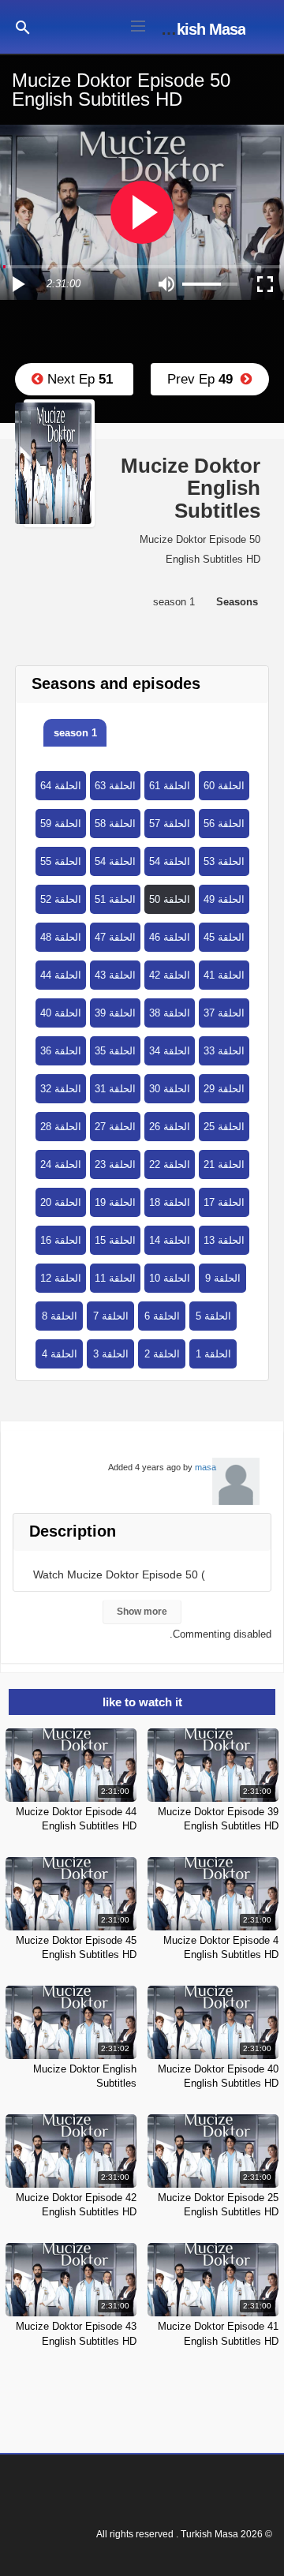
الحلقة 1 (213, 1354)
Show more (142, 1612)
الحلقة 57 (170, 824)
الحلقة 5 (213, 1316)
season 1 (75, 733)
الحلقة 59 (61, 824)
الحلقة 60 (224, 786)
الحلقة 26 (170, 1127)
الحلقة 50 (170, 899)
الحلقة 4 (60, 1354)
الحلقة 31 (115, 1089)
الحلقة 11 (115, 1278)
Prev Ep (204, 379)
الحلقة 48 (61, 937)
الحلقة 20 (61, 1202)
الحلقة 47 (115, 937)
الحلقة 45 (224, 937)
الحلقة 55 (61, 861)
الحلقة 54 (115, 861)
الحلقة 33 (224, 1051)
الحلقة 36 (61, 1051)
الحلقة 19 (115, 1202)
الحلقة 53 (224, 861)
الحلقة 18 (170, 1202)
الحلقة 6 (162, 1316)
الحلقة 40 (61, 1013)
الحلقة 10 (170, 1278)
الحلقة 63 (115, 786)
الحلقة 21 (224, 1164)
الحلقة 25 (224, 1127)
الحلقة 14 (170, 1240)
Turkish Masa (200, 29)
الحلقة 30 (170, 1089)
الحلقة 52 (61, 899)
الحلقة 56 (224, 824)
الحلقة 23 (115, 1164)
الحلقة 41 (224, 975)
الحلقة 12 (61, 1278)
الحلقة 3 (111, 1354)
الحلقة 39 (115, 1013)
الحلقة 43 (115, 975)
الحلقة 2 (162, 1354)
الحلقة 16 (61, 1240)
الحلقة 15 (115, 1240)
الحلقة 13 (224, 1240)
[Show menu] (138, 24)
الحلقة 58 (115, 824)
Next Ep (78, 379)
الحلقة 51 (115, 899)
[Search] (23, 26)
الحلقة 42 (170, 975)
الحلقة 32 (61, 1089)
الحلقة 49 (224, 899)
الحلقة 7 (111, 1316)
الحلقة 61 (170, 786)
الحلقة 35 (115, 1051)
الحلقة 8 (60, 1316)
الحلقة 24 (61, 1164)
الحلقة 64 (61, 786)
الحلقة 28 (61, 1127)
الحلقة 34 (170, 1051)
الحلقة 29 (224, 1089)
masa (206, 1467)
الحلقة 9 (223, 1278)
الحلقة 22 (170, 1164)
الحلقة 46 (170, 937)
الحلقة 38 (170, 1013)
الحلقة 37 (224, 1013)
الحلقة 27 (115, 1127)
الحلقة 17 (224, 1202)
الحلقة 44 (61, 975)
